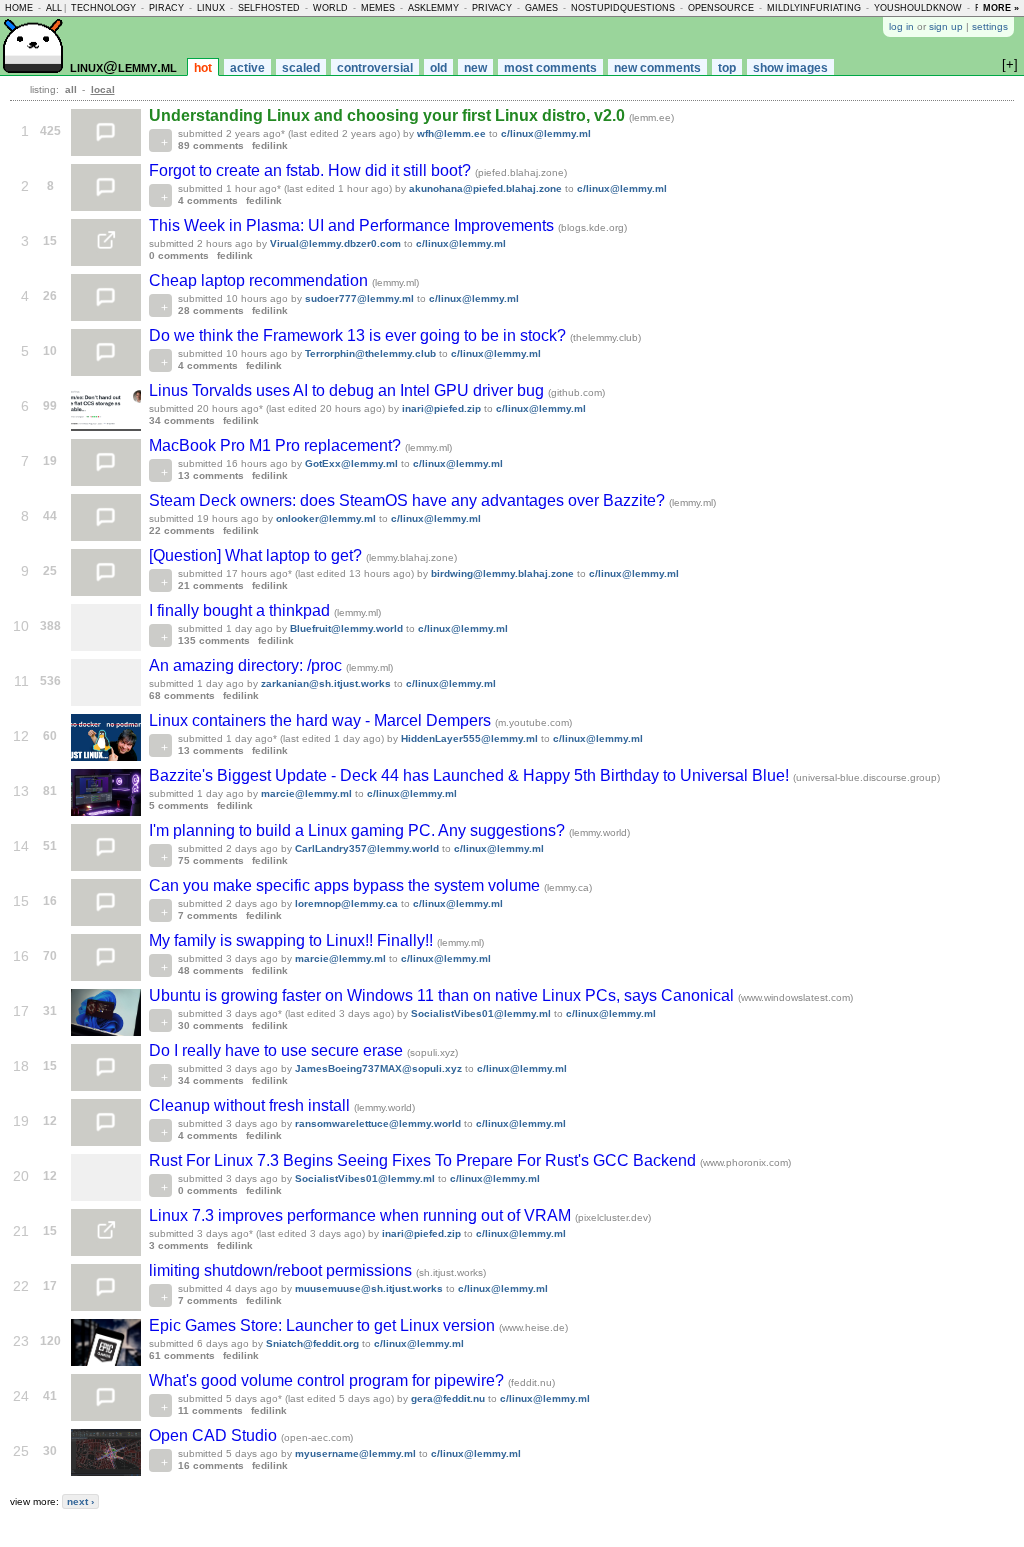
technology (103, 8)
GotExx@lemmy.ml (351, 463)
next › (80, 1501)
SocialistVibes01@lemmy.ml (481, 1013)
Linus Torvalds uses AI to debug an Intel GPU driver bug (348, 390)
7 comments (208, 915)
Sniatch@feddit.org (312, 1343)
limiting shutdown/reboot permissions (282, 1270)
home (19, 8)
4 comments (208, 200)
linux (211, 8)
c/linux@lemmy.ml (546, 133)
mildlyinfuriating (814, 8)
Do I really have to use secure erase (278, 1050)
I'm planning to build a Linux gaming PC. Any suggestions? (359, 830)
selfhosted (269, 8)
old (438, 68)
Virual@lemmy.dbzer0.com (335, 243)
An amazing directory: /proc (247, 665)
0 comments (179, 255)
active (247, 68)
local (103, 89)
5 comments (179, 805)
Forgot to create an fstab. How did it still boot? (312, 170)
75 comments (211, 860)
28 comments (211, 310)
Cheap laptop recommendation (260, 280)
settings (990, 26)
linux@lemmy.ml (123, 66)
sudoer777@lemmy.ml (359, 298)
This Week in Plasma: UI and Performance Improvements (353, 225)
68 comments (182, 695)
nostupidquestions (623, 8)
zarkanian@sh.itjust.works (326, 683)
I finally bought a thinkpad (241, 610)
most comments (550, 68)
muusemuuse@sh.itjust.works (369, 1288)
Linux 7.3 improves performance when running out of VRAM (362, 1215)
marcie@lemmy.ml (306, 793)
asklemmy (433, 8)
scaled (301, 68)
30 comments (211, 1025)
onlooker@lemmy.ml (326, 518)
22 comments (182, 530)
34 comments (182, 420)
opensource (721, 8)
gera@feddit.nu (448, 1398)
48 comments (211, 970)
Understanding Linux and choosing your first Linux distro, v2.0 (389, 115)
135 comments (214, 640)
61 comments (182, 1355)
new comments (657, 68)
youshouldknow (918, 8)
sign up (946, 26)
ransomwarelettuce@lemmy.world (378, 1123)
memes (378, 8)
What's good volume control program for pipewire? (328, 1380)
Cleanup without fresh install (251, 1105)
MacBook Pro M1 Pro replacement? (277, 445)
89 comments (211, 145)
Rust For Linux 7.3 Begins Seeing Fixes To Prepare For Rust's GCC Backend (424, 1160)
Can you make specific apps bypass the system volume (346, 885)
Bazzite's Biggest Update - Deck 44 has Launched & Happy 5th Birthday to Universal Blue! (471, 775)
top (727, 68)
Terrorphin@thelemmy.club (370, 353)
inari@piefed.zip (441, 408)
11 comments (210, 1410)
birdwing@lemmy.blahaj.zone (502, 573)
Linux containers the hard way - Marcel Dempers (322, 720)
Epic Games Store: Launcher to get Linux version (324, 1325)
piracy (166, 8)
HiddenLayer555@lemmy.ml (469, 738)
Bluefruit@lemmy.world (346, 628)
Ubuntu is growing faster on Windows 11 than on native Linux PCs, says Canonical (443, 995)
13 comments (211, 475)
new (475, 68)
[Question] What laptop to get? (257, 555)
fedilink (270, 145)
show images (790, 68)
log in (901, 26)
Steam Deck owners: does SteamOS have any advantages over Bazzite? (409, 500)
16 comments (211, 1465)
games (541, 8)
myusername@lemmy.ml (355, 1453)
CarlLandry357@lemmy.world (367, 848)
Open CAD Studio (215, 1435)
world (330, 8)
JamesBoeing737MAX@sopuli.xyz (378, 1068)
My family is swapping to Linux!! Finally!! (293, 940)
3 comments (179, 1245)
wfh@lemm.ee (451, 133)
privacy (492, 8)
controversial (375, 68)
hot (203, 68)
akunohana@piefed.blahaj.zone (485, 188)
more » (1001, 8)
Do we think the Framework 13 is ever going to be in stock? (359, 335)
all (54, 8)
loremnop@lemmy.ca (346, 903)
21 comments (211, 585)
